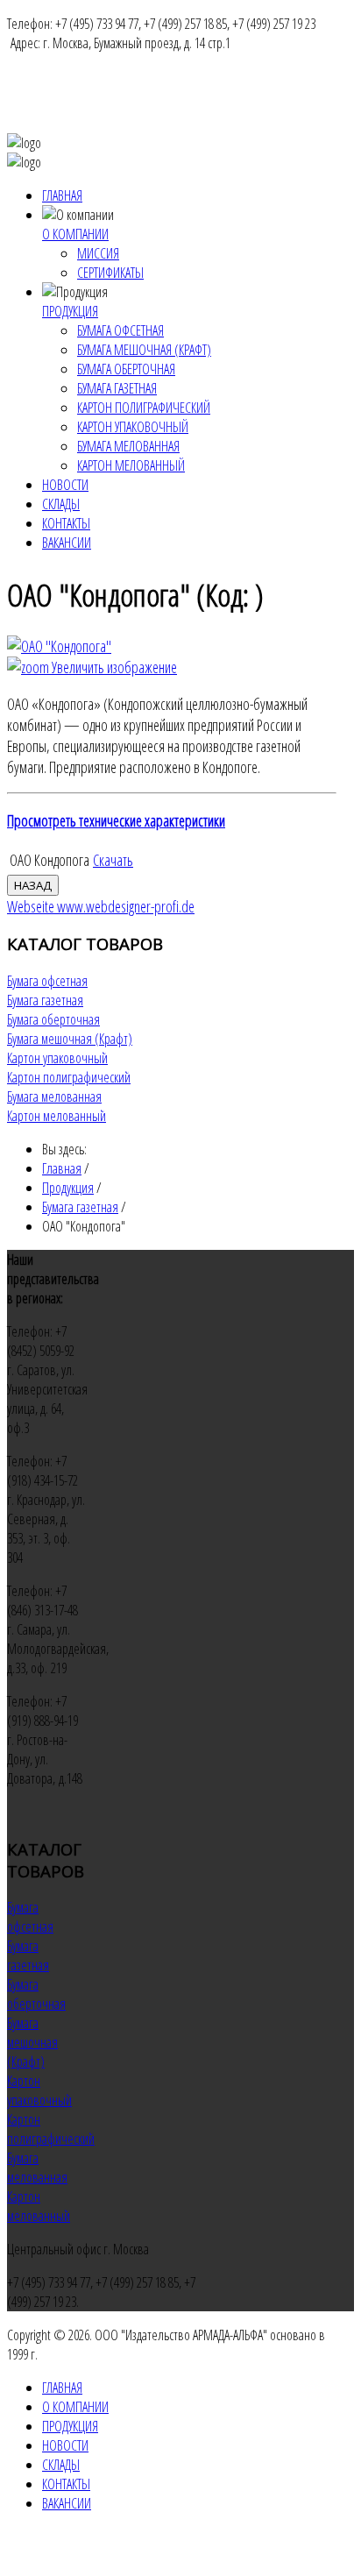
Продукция (70, 311)
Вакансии (67, 543)
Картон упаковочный (133, 427)
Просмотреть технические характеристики (116, 820)
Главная (62, 195)
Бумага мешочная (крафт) (144, 350)
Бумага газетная (117, 388)
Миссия (98, 253)
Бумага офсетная (120, 330)
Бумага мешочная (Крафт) (70, 1039)
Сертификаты (110, 273)
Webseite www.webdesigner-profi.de (101, 906)
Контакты (66, 523)
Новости (65, 485)
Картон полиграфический (144, 408)
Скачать (113, 860)
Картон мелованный (131, 465)
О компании (75, 234)
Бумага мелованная (128, 446)
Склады (61, 504)
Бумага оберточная (126, 369)
